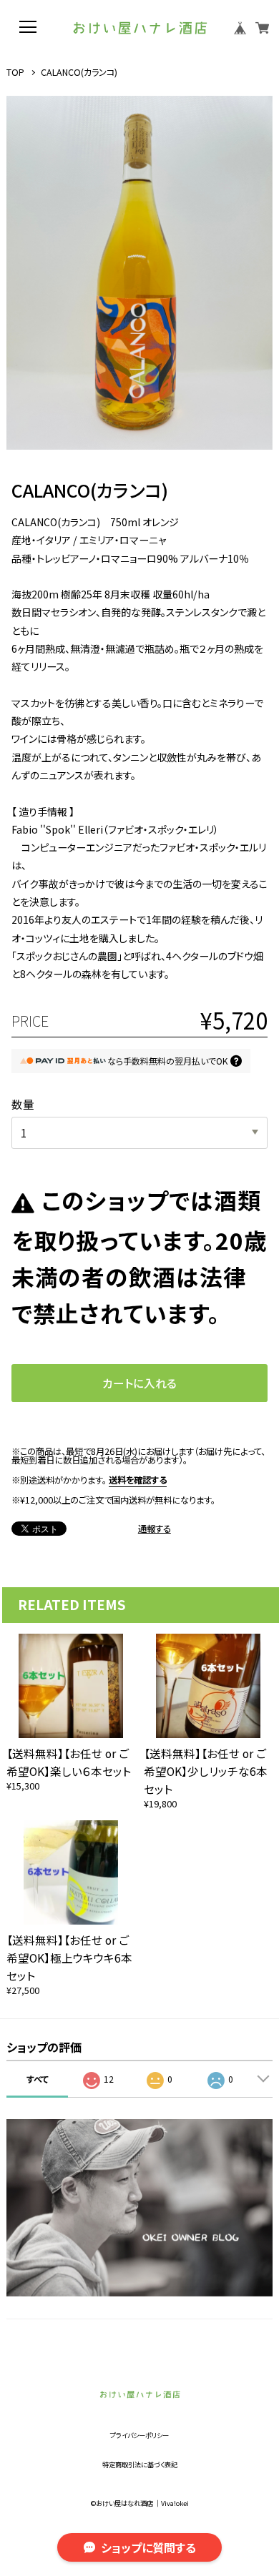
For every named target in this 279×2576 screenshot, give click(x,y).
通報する (155, 1529)
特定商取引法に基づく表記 (140, 2465)
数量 (23, 1104)
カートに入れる (139, 1383)
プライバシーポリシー (139, 2436)
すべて (38, 2079)
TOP (15, 73)
